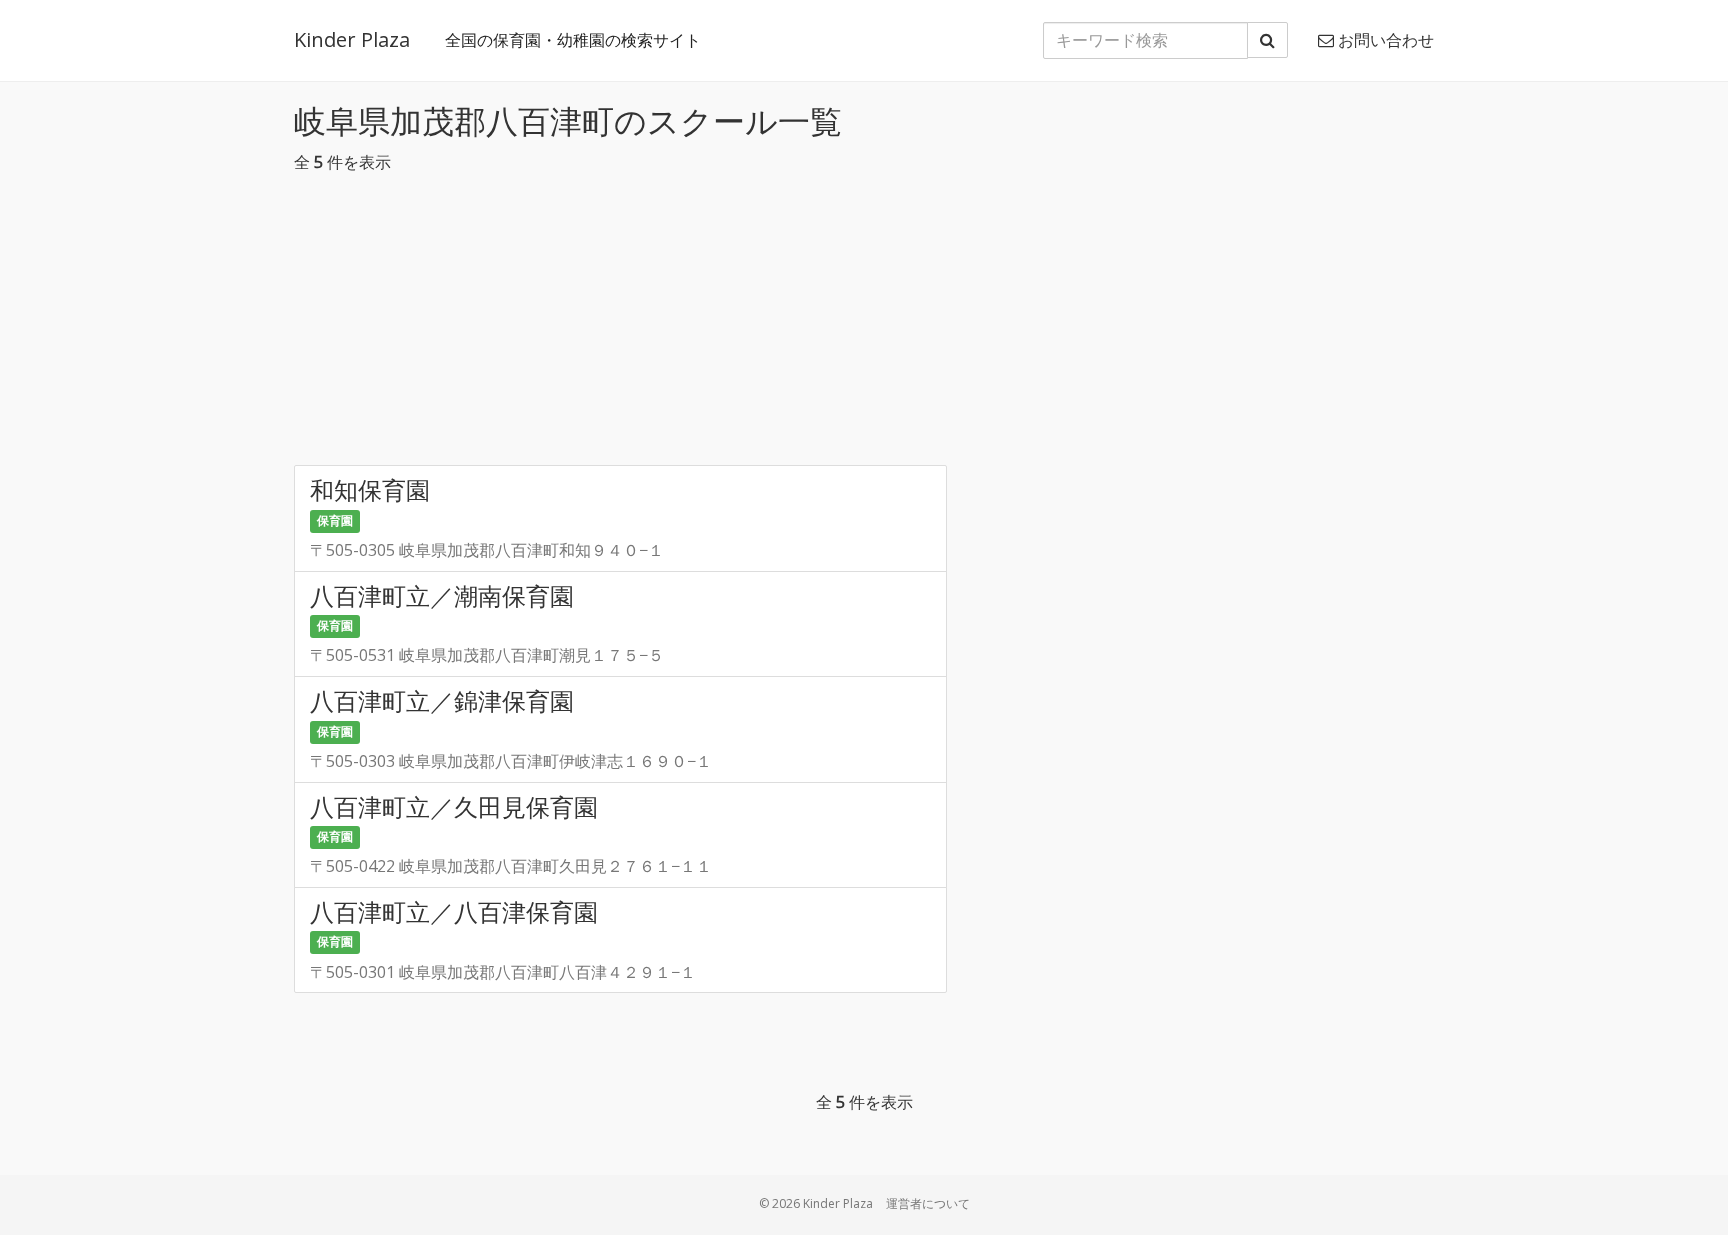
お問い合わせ (1384, 40)
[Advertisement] (864, 325)
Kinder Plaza (352, 39)
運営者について (928, 1203)
